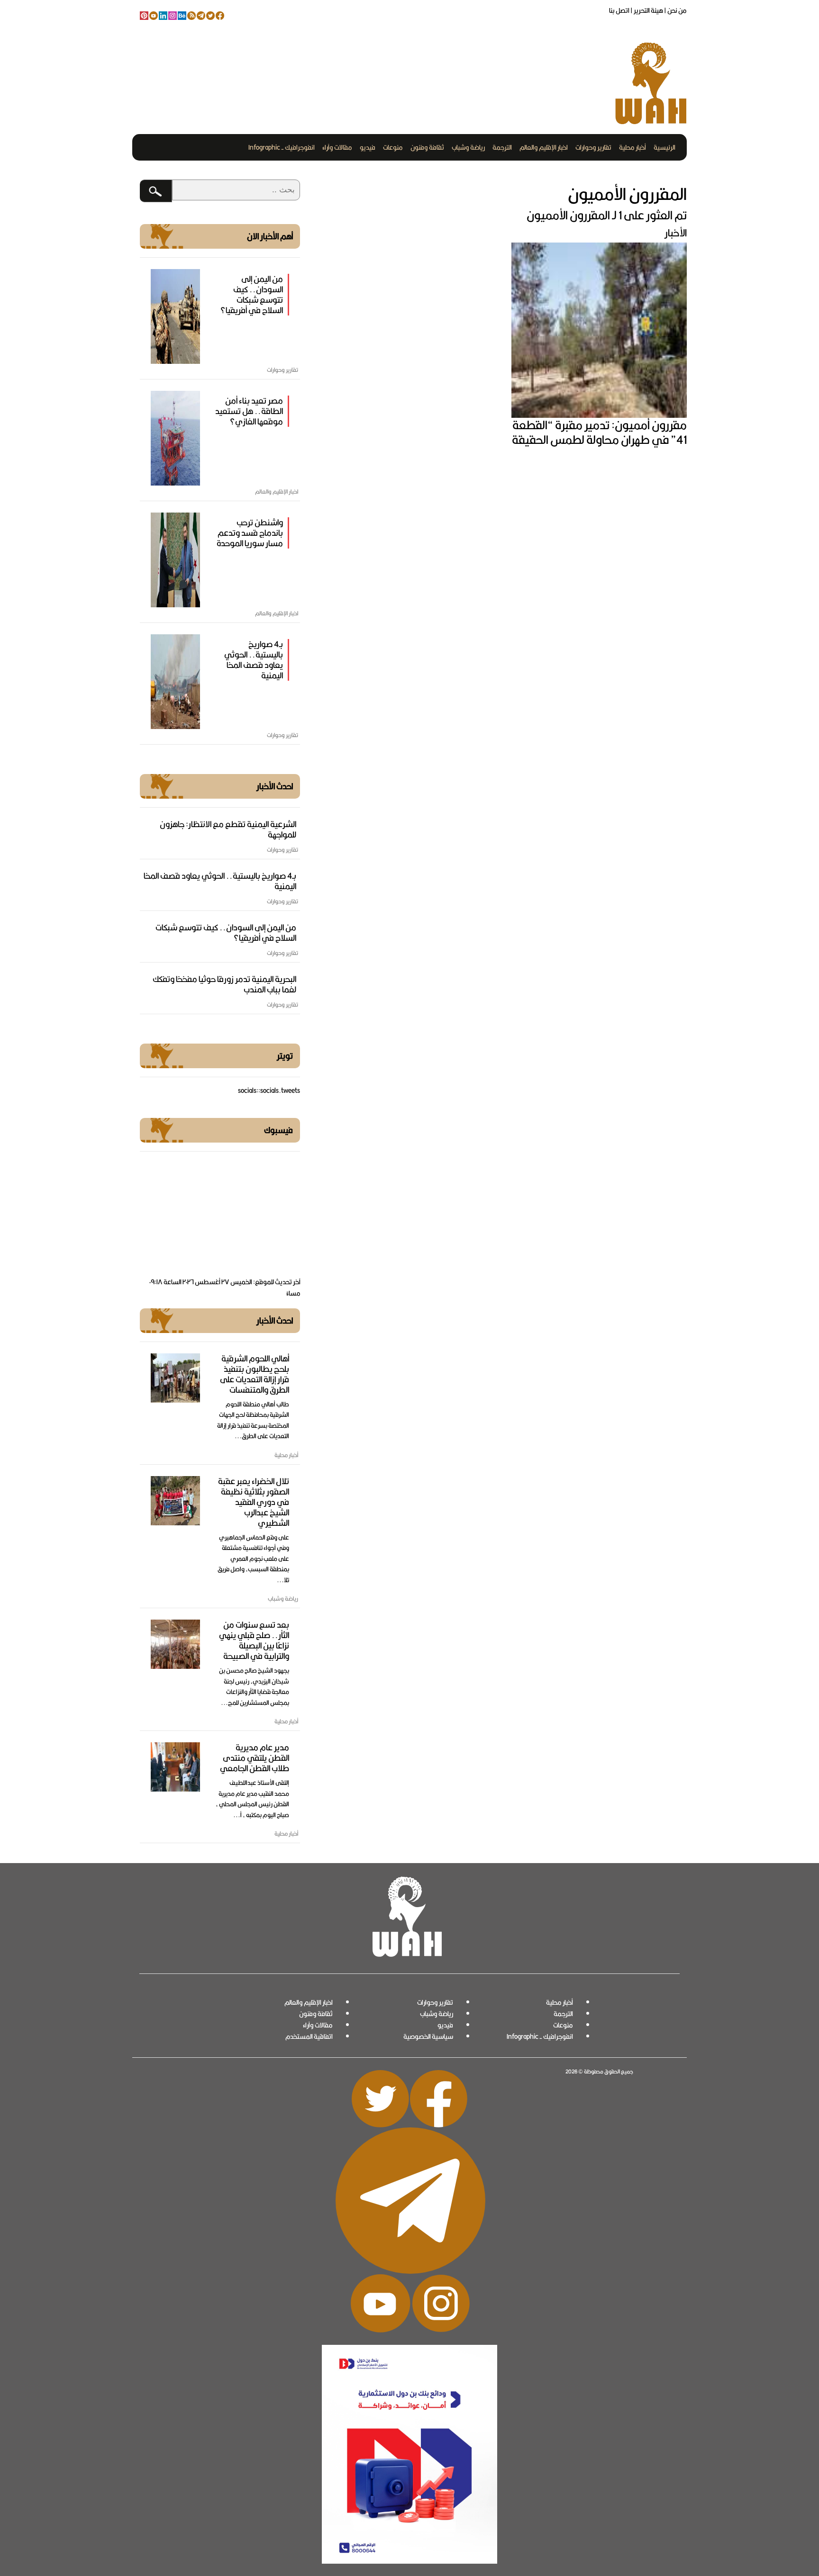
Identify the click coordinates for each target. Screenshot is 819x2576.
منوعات (393, 147)
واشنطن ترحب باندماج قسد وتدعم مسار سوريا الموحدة (250, 533)
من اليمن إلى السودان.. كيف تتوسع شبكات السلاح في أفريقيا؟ (251, 294)
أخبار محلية (632, 147)
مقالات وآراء (337, 147)
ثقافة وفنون (427, 147)
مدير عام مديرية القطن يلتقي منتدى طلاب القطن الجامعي (255, 1758)
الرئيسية (664, 147)
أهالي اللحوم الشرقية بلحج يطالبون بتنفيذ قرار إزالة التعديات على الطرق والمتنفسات (255, 1374)
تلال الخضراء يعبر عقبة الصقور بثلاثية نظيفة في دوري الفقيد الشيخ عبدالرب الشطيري (254, 1502)
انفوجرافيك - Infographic (282, 147)
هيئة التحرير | (646, 10)
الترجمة (502, 147)
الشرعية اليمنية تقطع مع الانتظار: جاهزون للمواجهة (228, 829)
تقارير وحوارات (593, 147)
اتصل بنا (619, 10)
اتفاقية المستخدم (309, 2036)
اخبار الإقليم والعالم (544, 147)
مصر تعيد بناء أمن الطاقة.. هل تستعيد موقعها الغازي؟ (249, 411)
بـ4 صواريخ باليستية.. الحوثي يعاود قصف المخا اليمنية (254, 660)
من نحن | (675, 10)
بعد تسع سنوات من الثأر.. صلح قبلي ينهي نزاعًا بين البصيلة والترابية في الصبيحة (254, 1640)
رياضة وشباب (468, 147)
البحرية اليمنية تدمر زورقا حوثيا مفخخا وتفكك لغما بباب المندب (224, 984)
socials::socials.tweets (269, 1090)
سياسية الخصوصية (428, 2036)
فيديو (368, 147)
